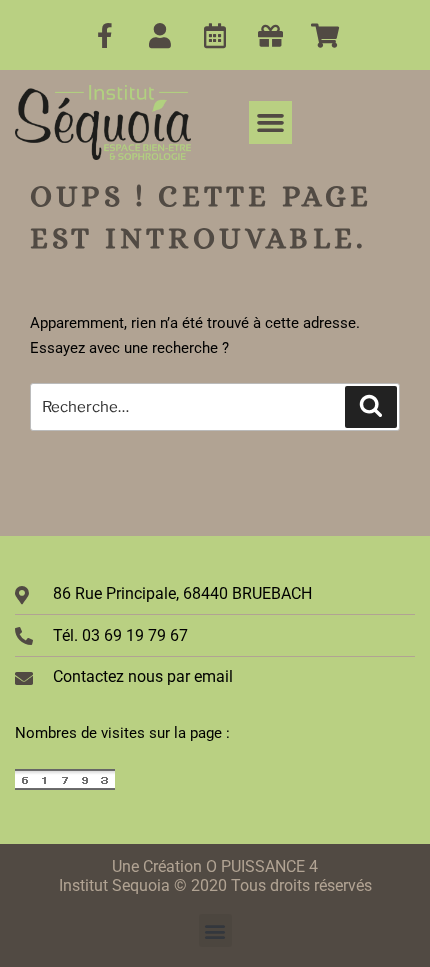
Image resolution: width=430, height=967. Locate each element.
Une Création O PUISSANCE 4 (215, 866)
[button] (271, 123)
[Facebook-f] (105, 35)
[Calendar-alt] (215, 35)
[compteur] (65, 786)
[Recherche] (371, 407)
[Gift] (270, 35)
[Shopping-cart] (325, 35)
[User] (160, 35)
